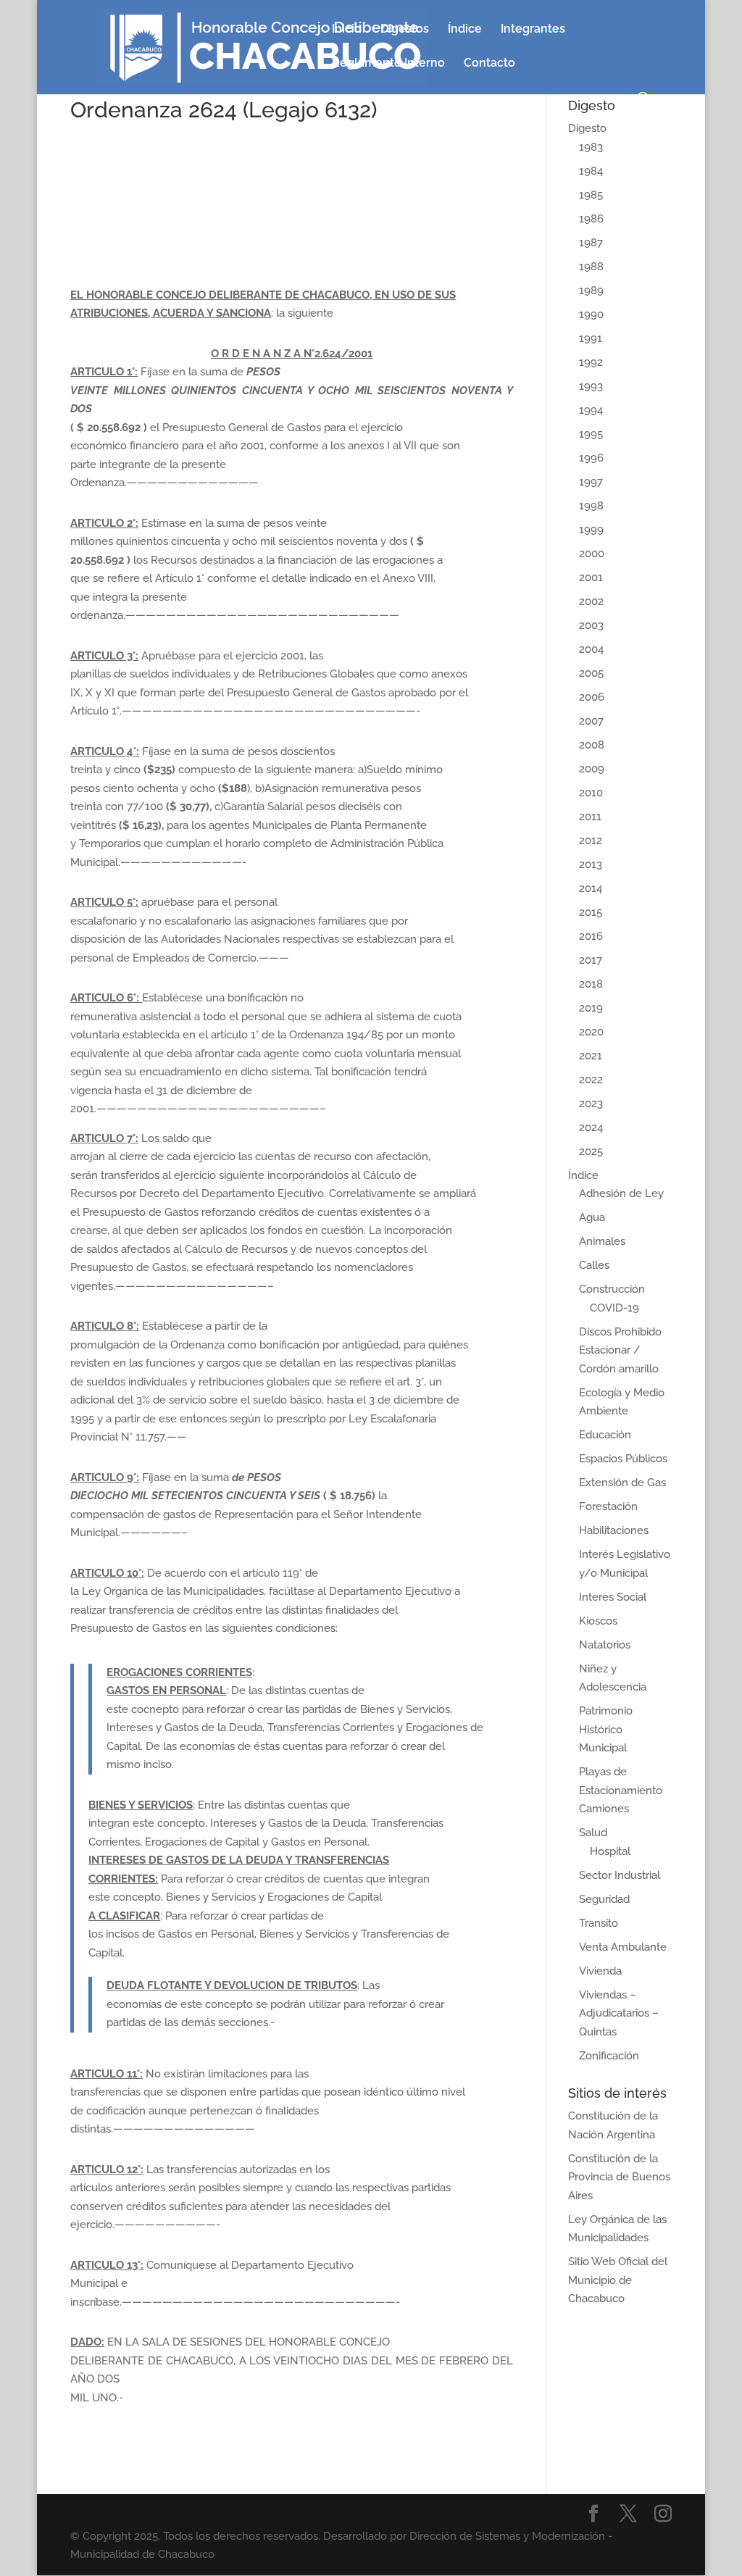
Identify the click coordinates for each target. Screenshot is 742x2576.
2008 (592, 745)
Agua (592, 1217)
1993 (591, 386)
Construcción (612, 1289)
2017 (591, 960)
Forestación (608, 1506)
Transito (599, 1923)
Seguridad (604, 1899)
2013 (591, 864)
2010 (591, 793)
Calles (594, 1265)
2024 (591, 1127)
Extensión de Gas (622, 1483)
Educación (605, 1435)
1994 (591, 410)
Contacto (489, 64)
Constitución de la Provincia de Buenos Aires (619, 2177)
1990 (591, 314)
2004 (591, 649)
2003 (591, 625)
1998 (591, 506)
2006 (592, 697)
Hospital (610, 1851)
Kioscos (598, 1621)
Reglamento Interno (388, 64)
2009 (592, 769)
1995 (591, 434)
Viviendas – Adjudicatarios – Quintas (619, 2013)
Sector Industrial (620, 1875)
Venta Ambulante (623, 1947)
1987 (591, 243)
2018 (591, 984)
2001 (591, 578)
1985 (591, 195)
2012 (591, 841)
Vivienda (600, 1971)
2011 (590, 817)
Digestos (405, 30)
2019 (591, 1008)
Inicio (347, 30)
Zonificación (609, 2056)
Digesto (587, 128)
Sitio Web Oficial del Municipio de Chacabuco (618, 2280)
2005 (591, 673)
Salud (593, 1833)
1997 (591, 482)
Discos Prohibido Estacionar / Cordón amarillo (620, 1350)
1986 (591, 219)
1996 (591, 458)
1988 (591, 267)
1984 (591, 171)
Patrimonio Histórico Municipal (606, 1729)
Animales (602, 1241)
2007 (591, 721)
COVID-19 (614, 1308)
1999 (591, 530)
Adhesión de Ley (621, 1193)
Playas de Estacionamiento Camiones (621, 1790)
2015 (591, 912)
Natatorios (605, 1645)
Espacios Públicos (623, 1459)
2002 (591, 601)
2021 (591, 1056)
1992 (591, 362)
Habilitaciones (614, 1530)
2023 (591, 1104)
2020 (591, 1032)
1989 (591, 291)
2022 (591, 1080)
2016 (591, 936)
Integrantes (533, 30)
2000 (592, 554)
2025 (591, 1151)
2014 (591, 888)
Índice (465, 30)
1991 (591, 338)
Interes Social (613, 1597)
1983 (591, 147)
